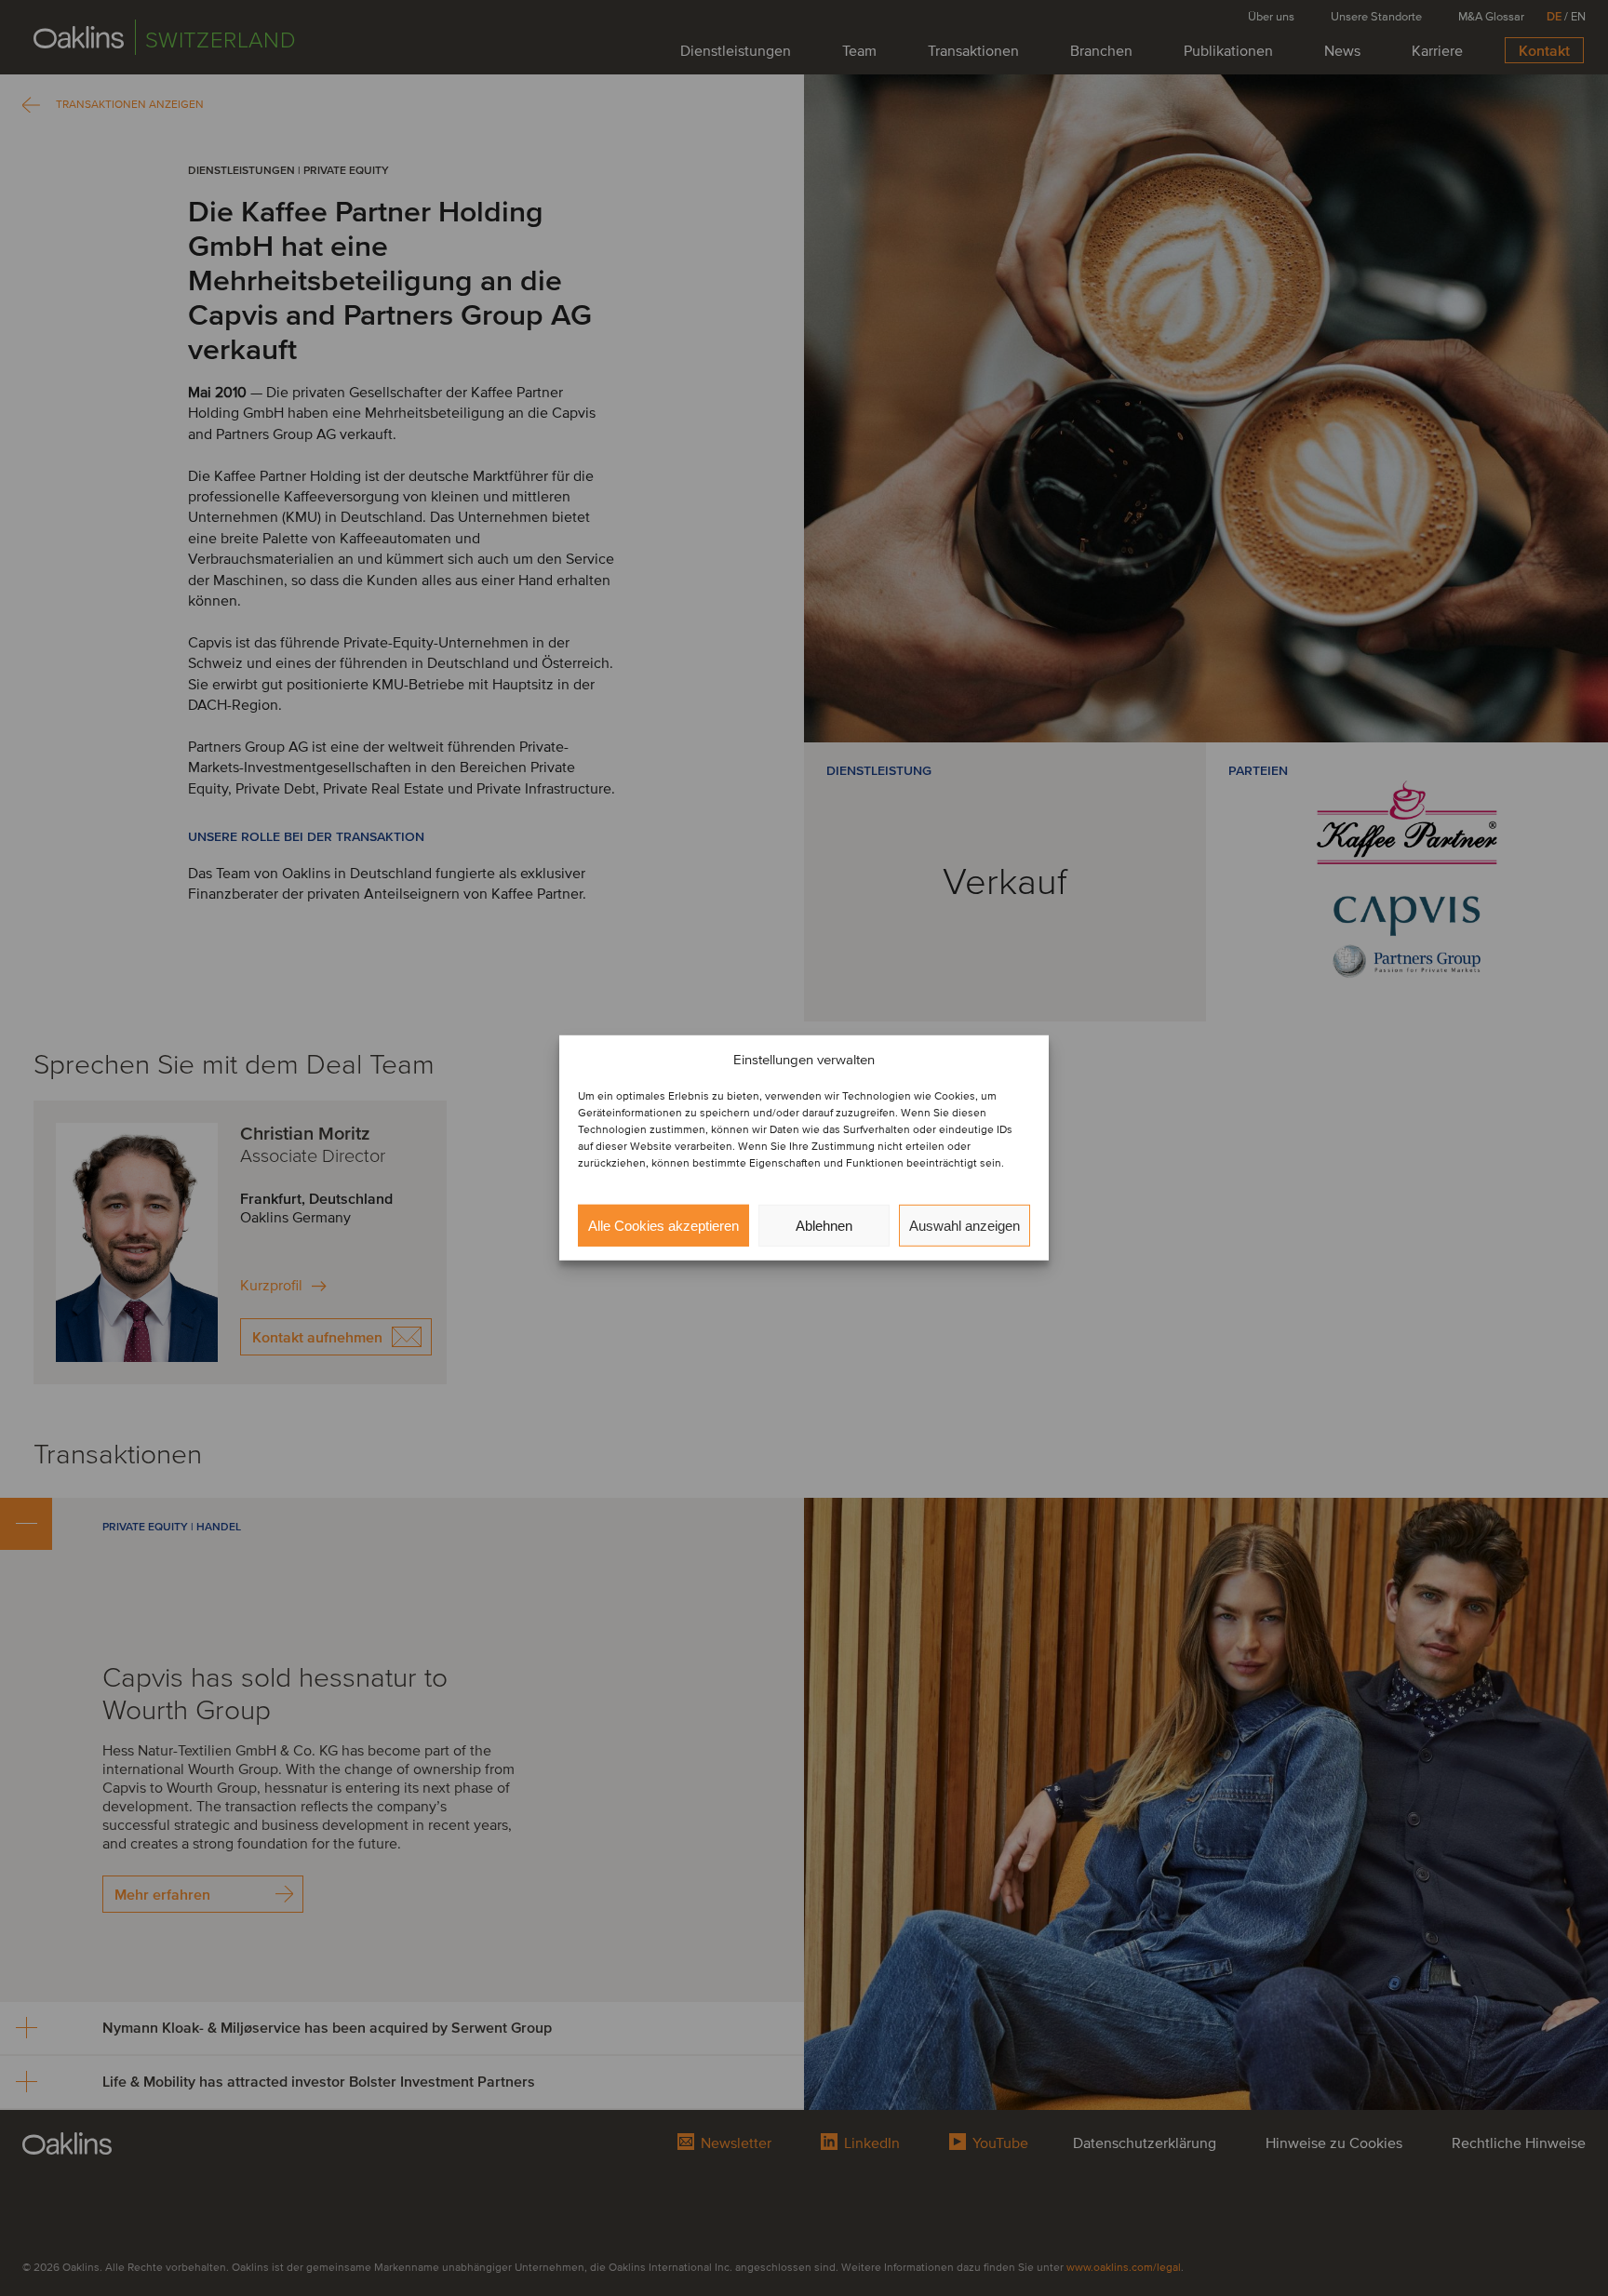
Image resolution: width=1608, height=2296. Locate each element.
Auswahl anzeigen (965, 1226)
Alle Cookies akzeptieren (663, 1226)
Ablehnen (824, 1226)
